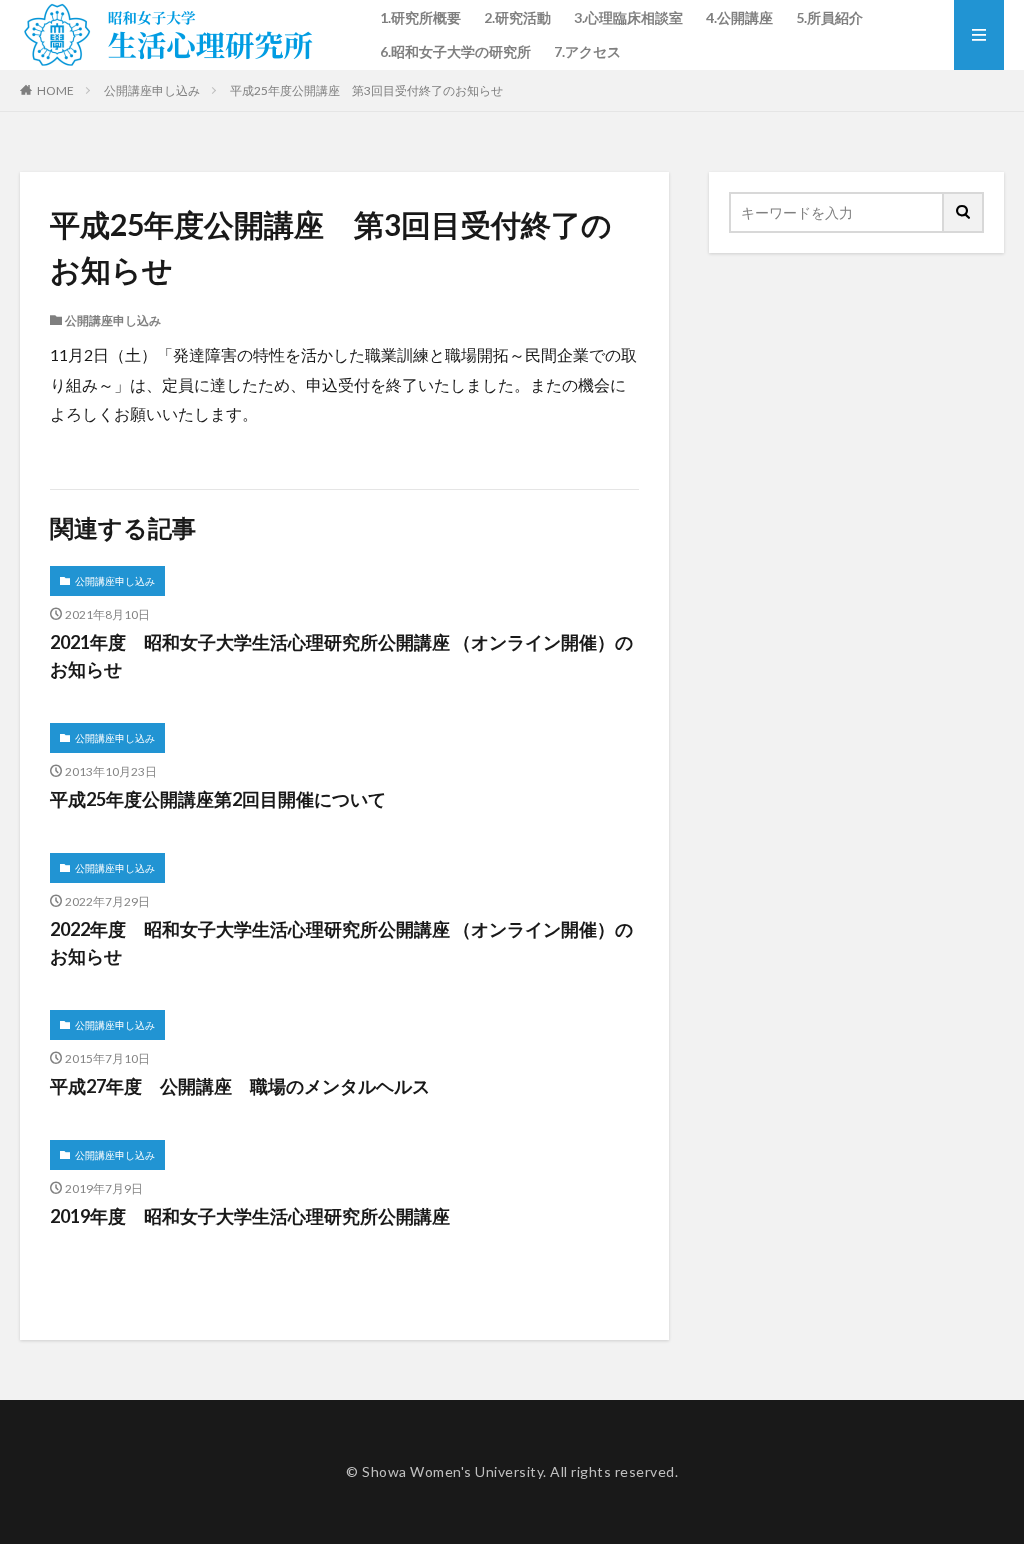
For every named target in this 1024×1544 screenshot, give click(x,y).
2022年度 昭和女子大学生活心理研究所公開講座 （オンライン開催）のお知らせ (341, 942)
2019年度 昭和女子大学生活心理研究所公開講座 (250, 1216)
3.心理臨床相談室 (628, 17)
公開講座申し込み (152, 90)
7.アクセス (587, 51)
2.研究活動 (517, 17)
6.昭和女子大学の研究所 (455, 51)
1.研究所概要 (420, 17)
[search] (964, 212)
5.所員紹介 (829, 17)
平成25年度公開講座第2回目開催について (218, 799)
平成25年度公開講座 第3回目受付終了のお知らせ (366, 90)
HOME (55, 90)
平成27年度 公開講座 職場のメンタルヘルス (240, 1086)
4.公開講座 (739, 17)
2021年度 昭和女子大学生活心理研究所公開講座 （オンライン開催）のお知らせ (341, 655)
